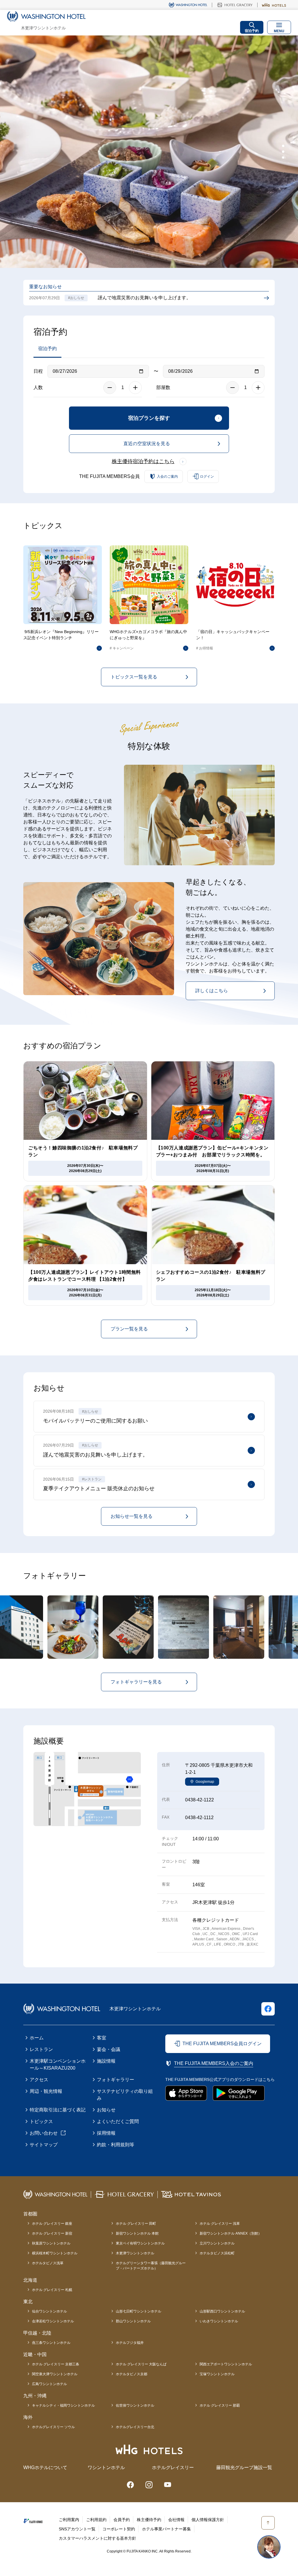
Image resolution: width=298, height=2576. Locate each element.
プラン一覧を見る (129, 1329)
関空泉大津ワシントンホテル (55, 2374)
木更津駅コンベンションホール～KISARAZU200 (58, 2064)
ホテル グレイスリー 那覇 (220, 2405)
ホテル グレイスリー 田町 (136, 2224)
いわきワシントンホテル (219, 2321)
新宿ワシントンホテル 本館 (137, 2233)
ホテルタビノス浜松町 (217, 2253)
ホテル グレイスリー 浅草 (220, 2224)
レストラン (41, 2049)
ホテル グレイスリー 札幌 (52, 2290)
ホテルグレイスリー (173, 2467)
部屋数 (163, 387)
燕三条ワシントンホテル (51, 2343)
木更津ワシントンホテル (135, 2253)
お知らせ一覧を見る (132, 1516)
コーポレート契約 (119, 2529)
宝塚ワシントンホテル (217, 2374)
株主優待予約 (149, 2520)
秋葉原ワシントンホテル (51, 2243)
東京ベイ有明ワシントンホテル (140, 2243)
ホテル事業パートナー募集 (166, 2529)
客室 (102, 2038)
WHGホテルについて (45, 2467)
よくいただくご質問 (118, 2121)
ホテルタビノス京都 (132, 2374)
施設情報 (106, 2061)
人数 (38, 387)
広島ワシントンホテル (49, 2384)
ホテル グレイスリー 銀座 (52, 2224)
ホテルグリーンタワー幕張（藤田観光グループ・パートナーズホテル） (151, 2266)
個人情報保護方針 (208, 2520)
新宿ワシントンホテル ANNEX (231, 2233)
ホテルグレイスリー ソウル (53, 2427)
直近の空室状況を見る (147, 444)
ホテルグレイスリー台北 (135, 2427)
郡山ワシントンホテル (133, 2321)
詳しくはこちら (212, 991)
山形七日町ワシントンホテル (139, 2311)
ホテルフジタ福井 (130, 2343)
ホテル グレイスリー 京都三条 (56, 2364)
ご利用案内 (69, 2520)
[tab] (283, 146)
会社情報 (176, 2520)
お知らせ (106, 2110)
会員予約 (122, 2520)
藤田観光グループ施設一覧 (244, 2467)
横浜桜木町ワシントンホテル (55, 2253)
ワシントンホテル (106, 2467)
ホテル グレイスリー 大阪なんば (141, 2364)
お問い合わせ (44, 2133)
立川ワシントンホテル (217, 2243)
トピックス (41, 2121)
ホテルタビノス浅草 (48, 2263)
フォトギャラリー (116, 2080)
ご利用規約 (96, 2520)
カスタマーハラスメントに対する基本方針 (97, 2538)
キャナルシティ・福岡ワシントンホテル (63, 2405)
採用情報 (106, 2133)
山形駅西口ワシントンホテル (222, 2311)
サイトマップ (44, 2145)
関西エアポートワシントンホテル (226, 2364)
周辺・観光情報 (46, 2091)
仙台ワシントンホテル (49, 2311)
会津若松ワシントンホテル (53, 2321)
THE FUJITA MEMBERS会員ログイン (222, 2044)
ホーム (37, 2038)
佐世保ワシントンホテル (135, 2405)
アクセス (39, 2080)
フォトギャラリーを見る (136, 1682)
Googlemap (205, 1782)
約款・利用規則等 (116, 2145)
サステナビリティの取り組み (125, 2095)
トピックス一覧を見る (134, 677)
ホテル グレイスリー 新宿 (52, 2233)
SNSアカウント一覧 (77, 2529)
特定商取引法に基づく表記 (58, 2110)
